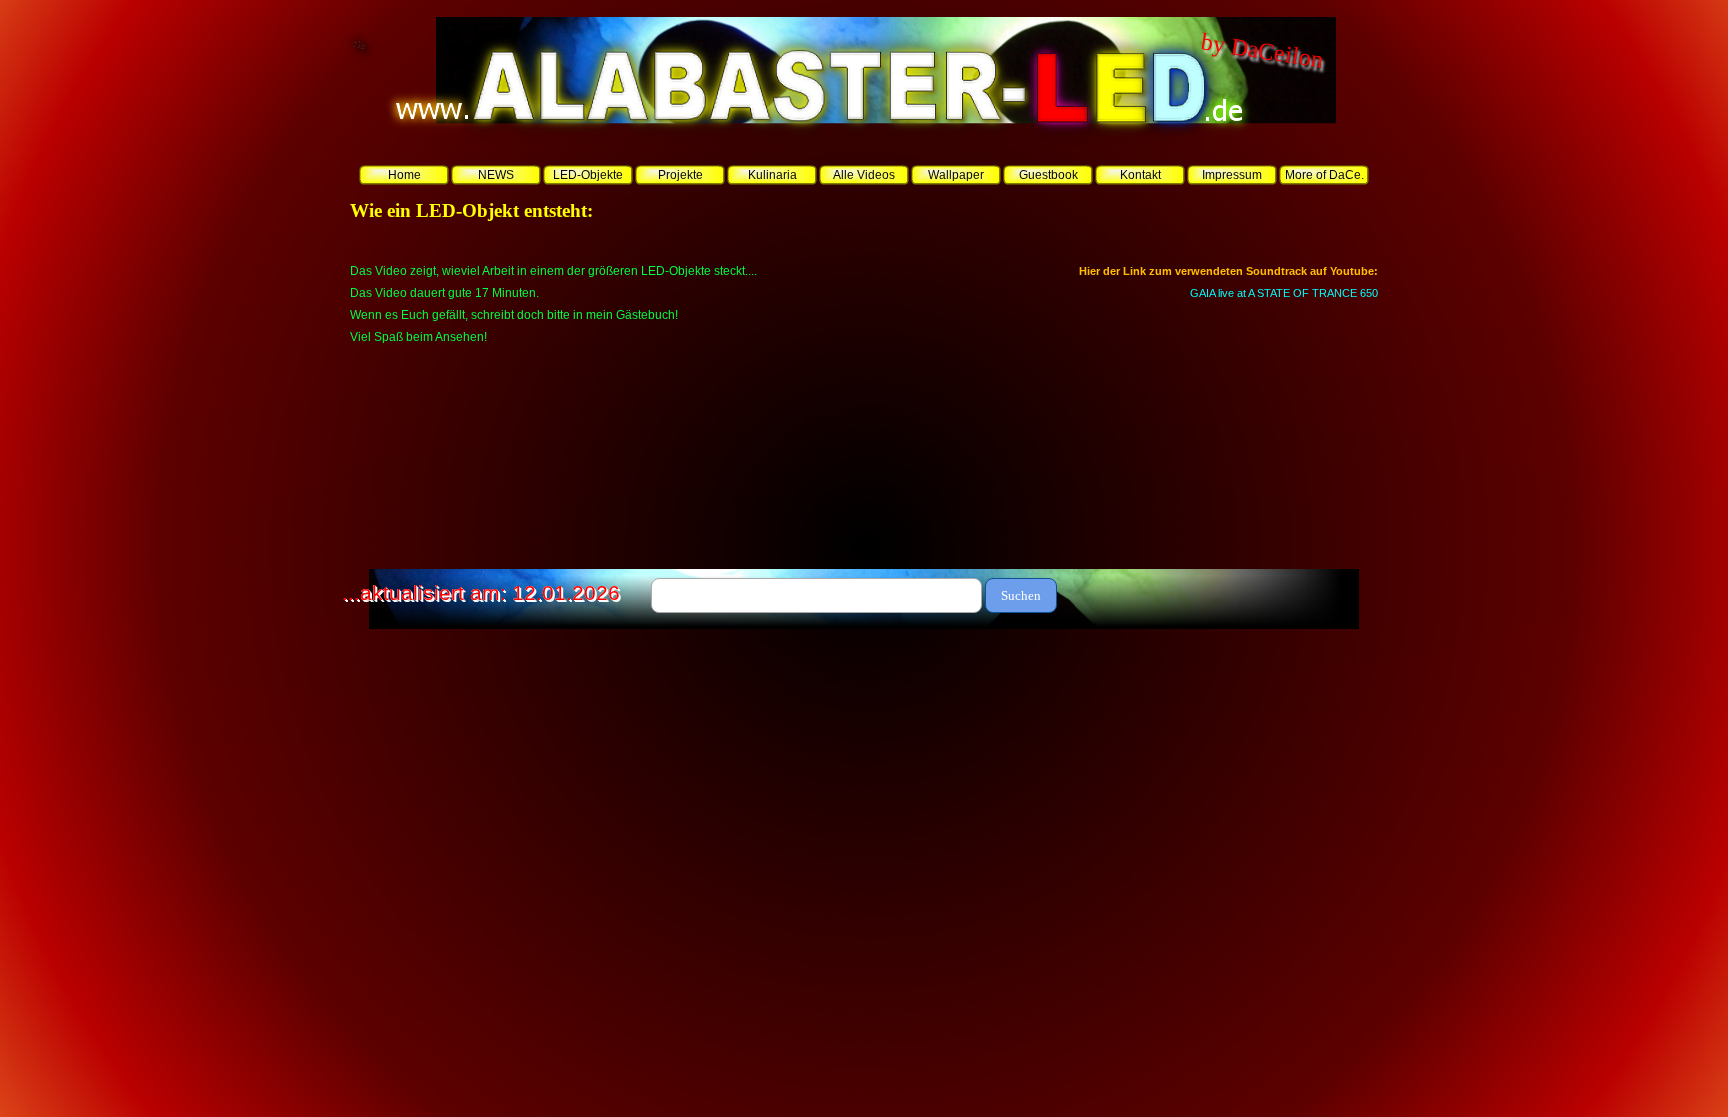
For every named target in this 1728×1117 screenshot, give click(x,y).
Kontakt (1140, 175)
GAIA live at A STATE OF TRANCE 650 (1284, 293)
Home (404, 175)
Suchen (1021, 595)
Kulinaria (772, 175)
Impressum (1232, 175)
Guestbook (1048, 175)
